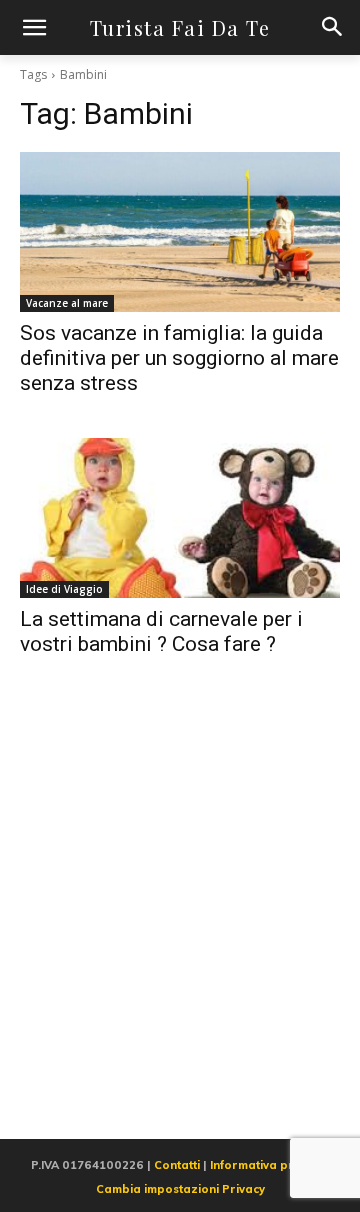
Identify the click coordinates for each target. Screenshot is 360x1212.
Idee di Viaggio (64, 589)
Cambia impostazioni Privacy (180, 1189)
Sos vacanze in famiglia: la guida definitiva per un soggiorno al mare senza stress (179, 358)
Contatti (177, 1165)
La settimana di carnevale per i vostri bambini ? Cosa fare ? (161, 631)
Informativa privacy (266, 1165)
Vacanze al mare (67, 303)
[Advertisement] (180, 921)
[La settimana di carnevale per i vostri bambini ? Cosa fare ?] (180, 518)
